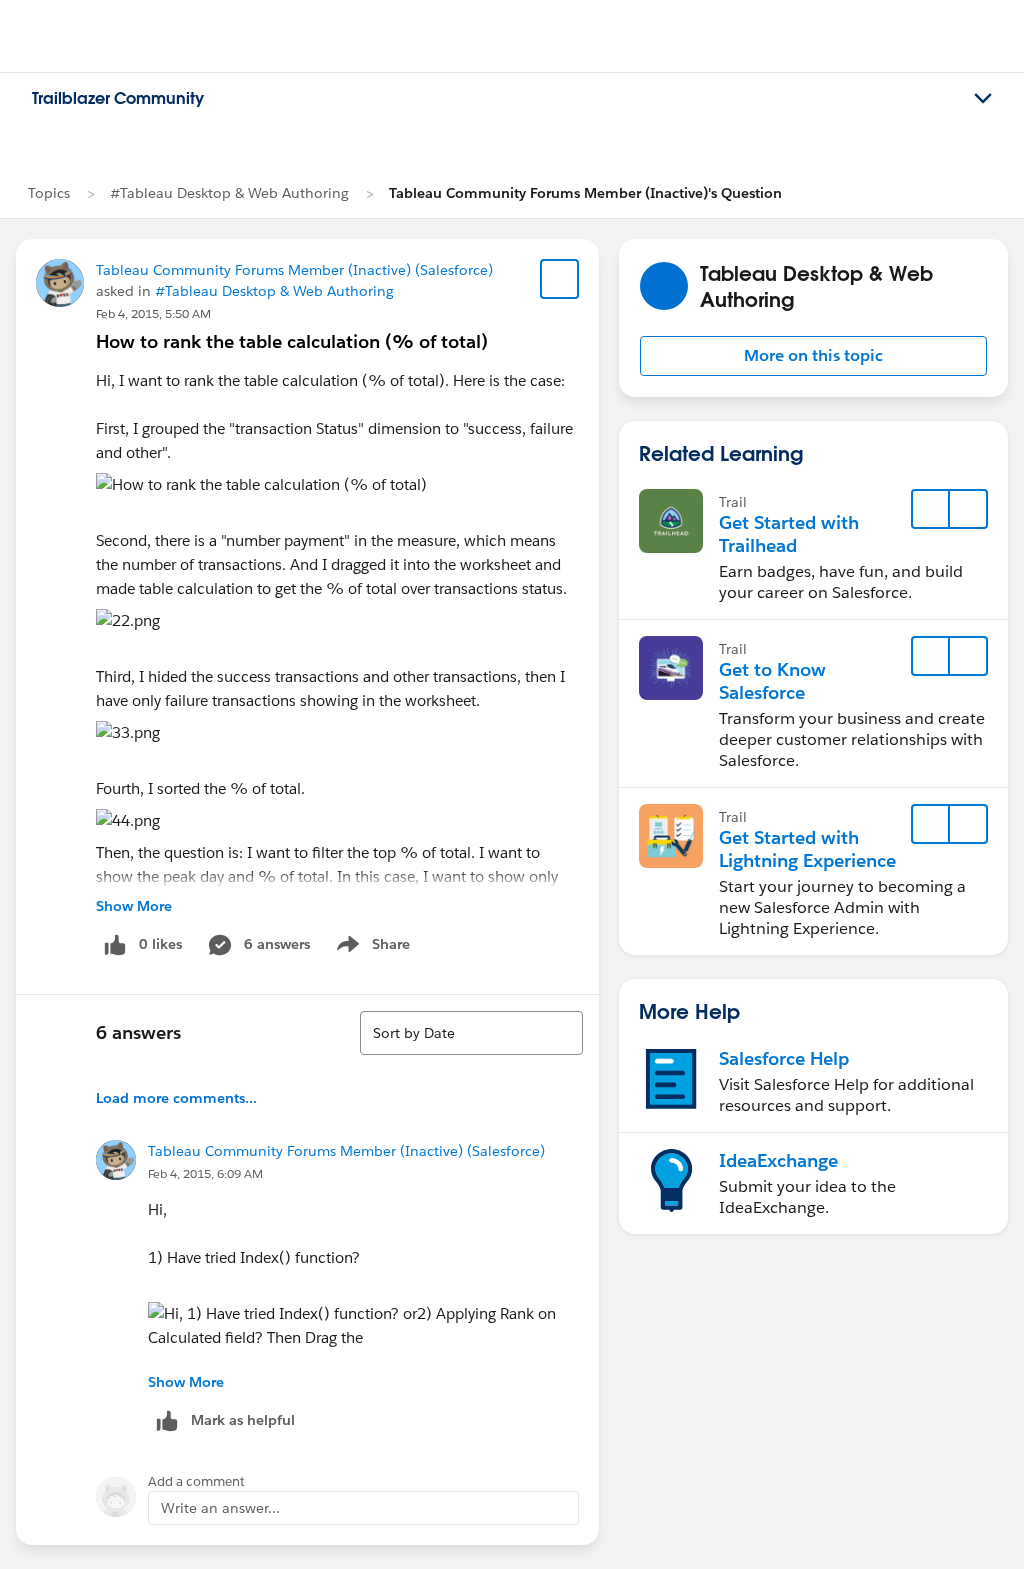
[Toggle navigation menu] (983, 99)
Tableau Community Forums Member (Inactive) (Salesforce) (294, 270)
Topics (49, 193)
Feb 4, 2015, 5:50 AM (153, 313)
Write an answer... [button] (220, 1508)
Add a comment (196, 1481)
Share (370, 948)
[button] (813, 356)
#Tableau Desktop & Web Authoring (229, 193)
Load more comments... (176, 1098)
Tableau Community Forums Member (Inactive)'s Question (585, 193)
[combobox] (471, 1033)
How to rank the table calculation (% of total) (292, 341)
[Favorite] (560, 279)
